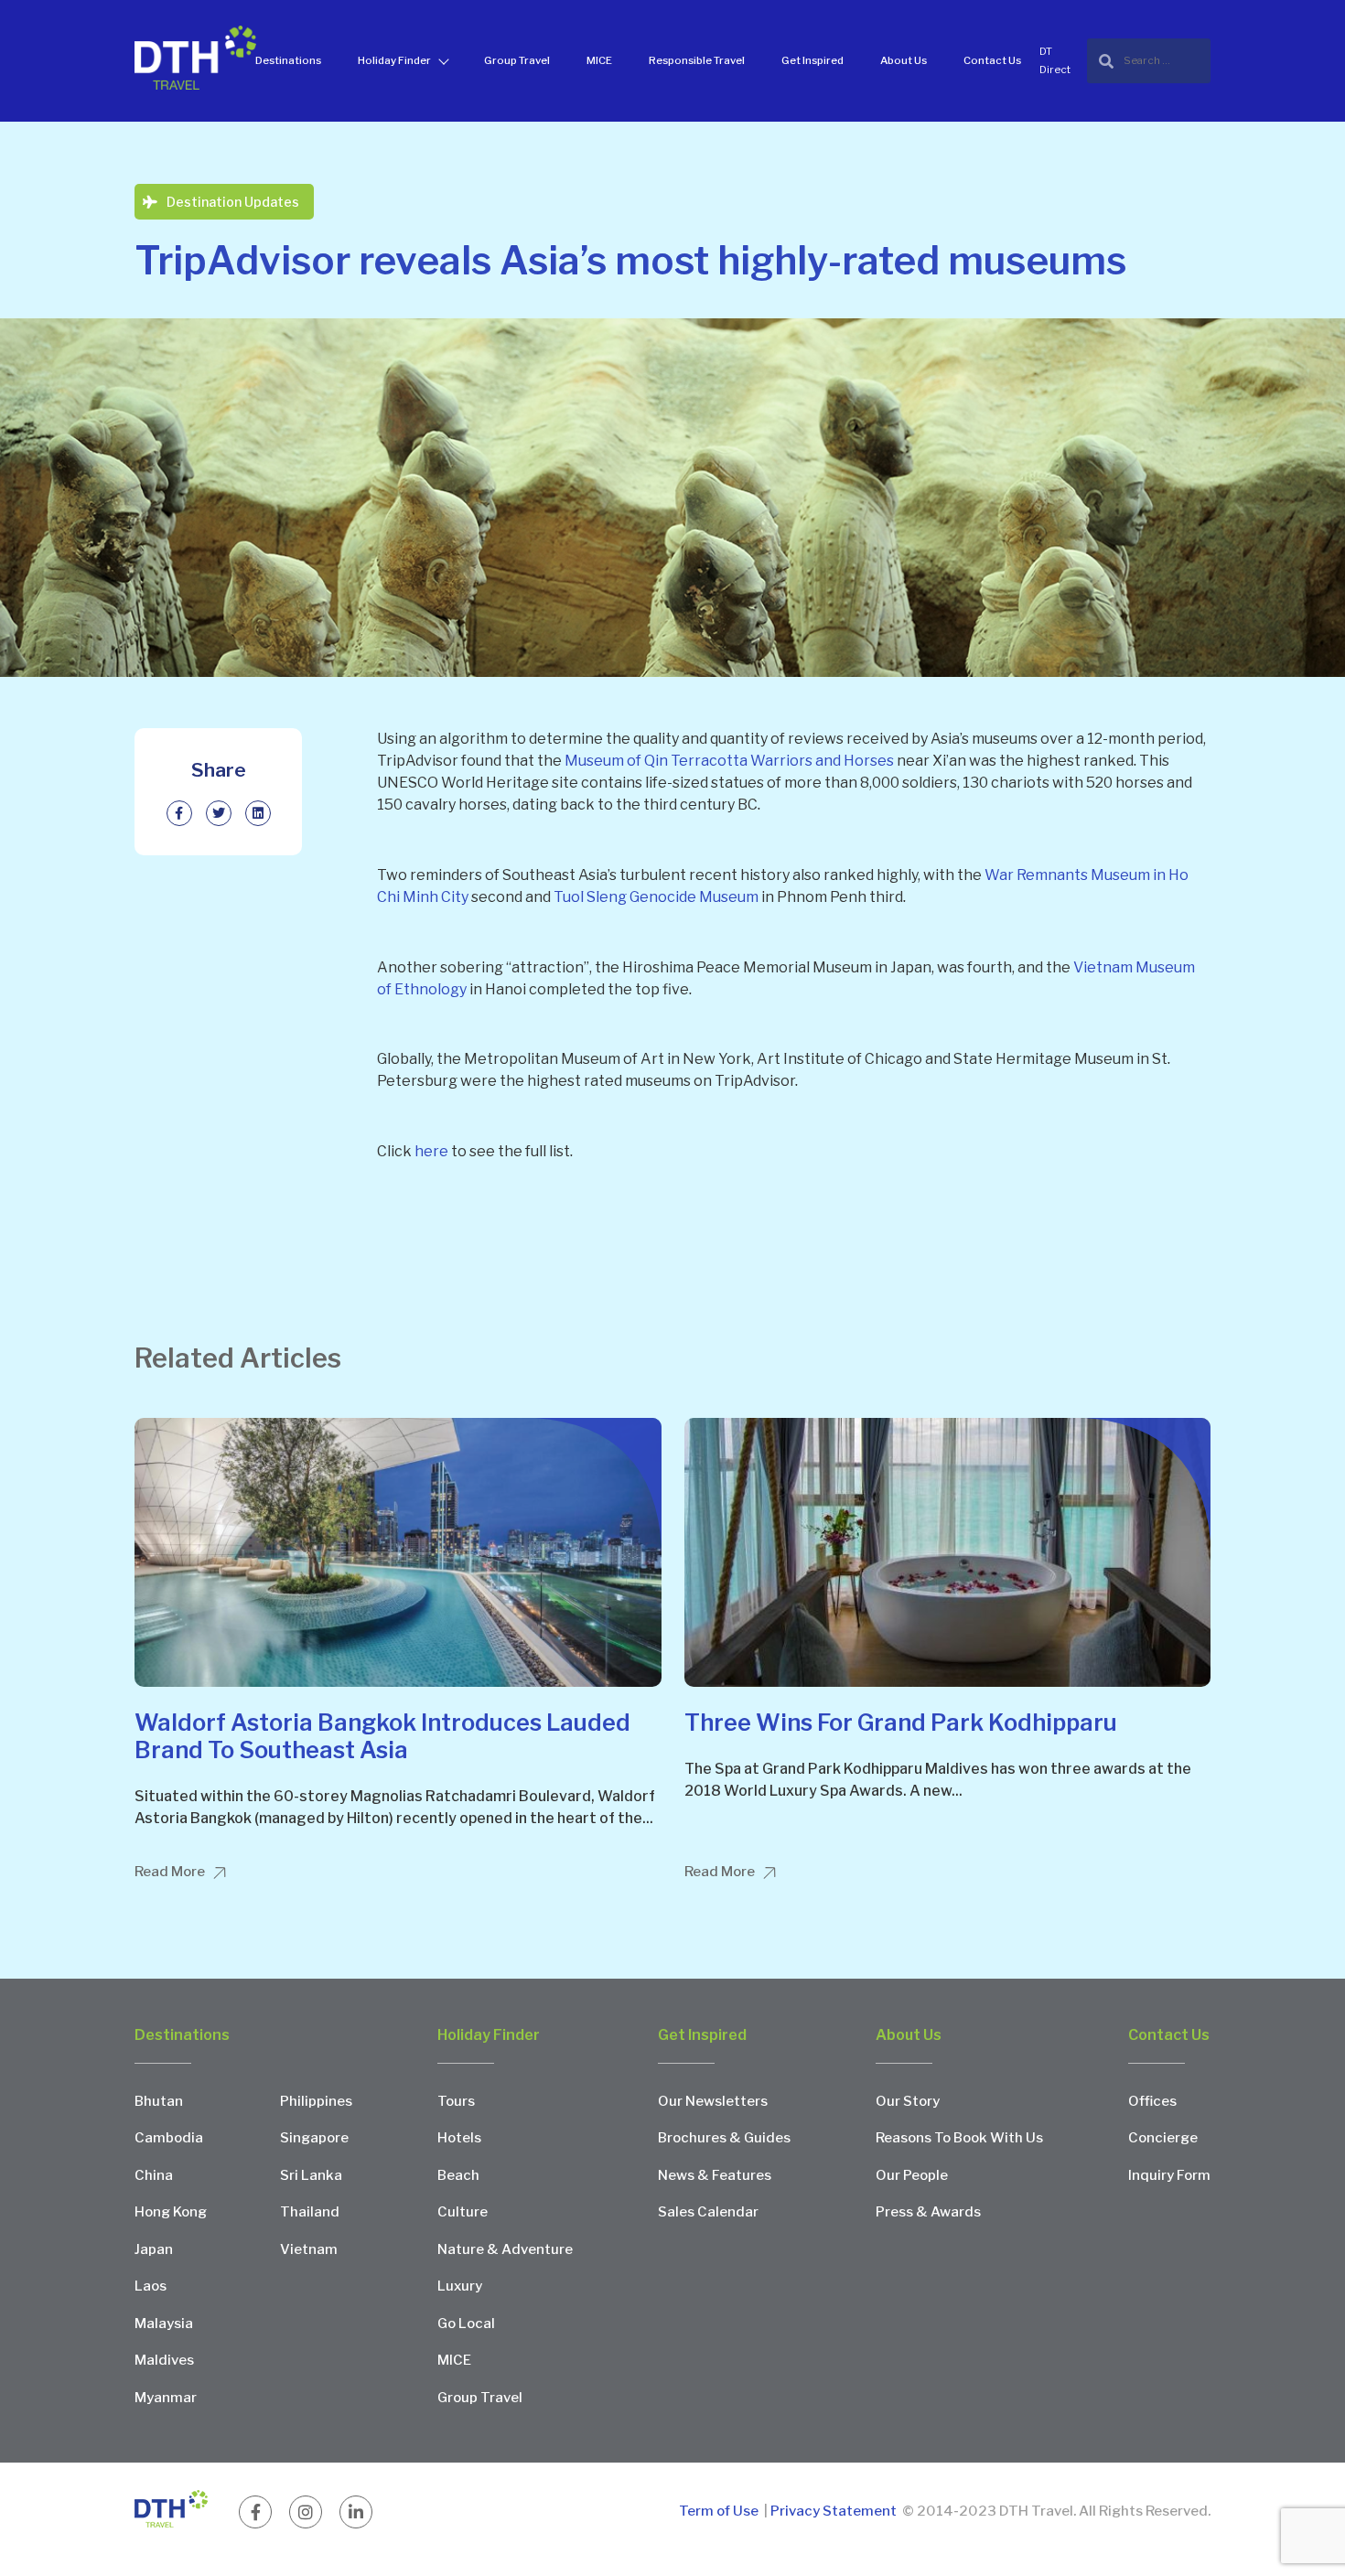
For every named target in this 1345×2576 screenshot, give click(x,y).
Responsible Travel (697, 60)
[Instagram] (306, 2512)
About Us (904, 60)
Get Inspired (812, 60)
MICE (599, 60)
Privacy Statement (834, 2511)
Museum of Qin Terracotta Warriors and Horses (729, 761)
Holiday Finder (394, 60)
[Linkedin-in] (356, 2512)
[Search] (1149, 61)
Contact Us (992, 60)
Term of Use (720, 2511)
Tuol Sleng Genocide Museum (656, 897)
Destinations (288, 60)
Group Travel (517, 60)
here (431, 1151)
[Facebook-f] (255, 2512)
